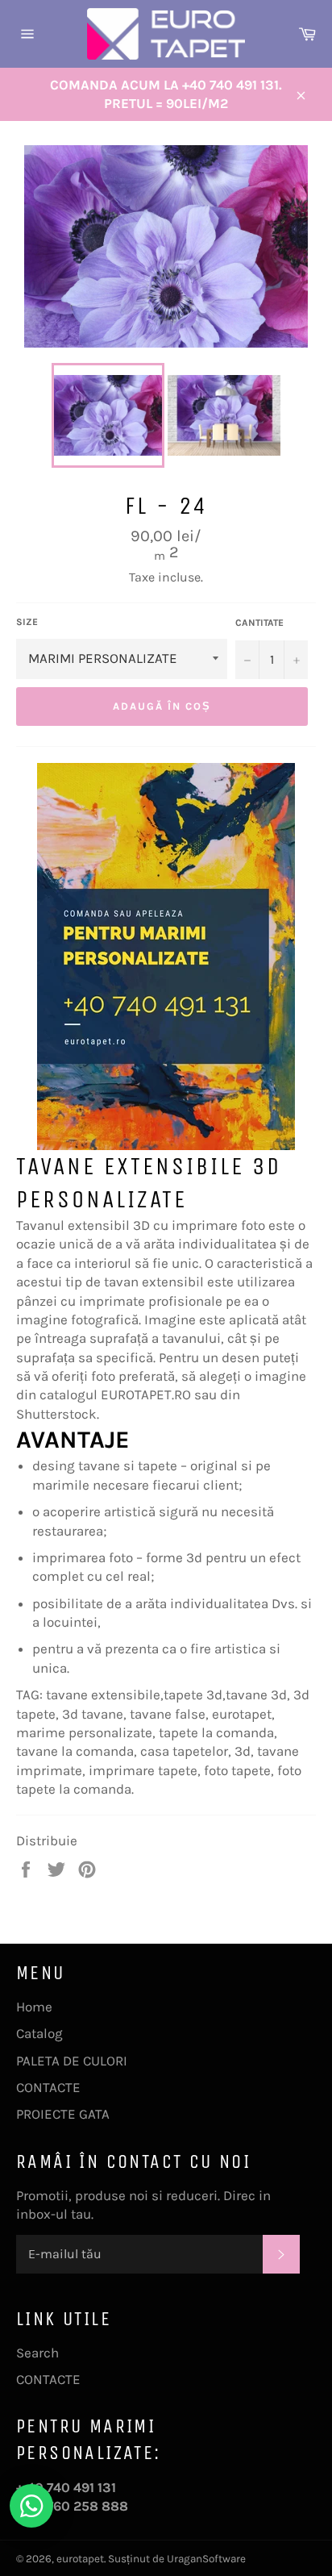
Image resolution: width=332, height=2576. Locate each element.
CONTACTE (48, 2087)
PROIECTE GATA (63, 2114)
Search (37, 2353)
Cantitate (259, 623)
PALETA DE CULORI (72, 2061)
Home (34, 2007)
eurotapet (80, 2559)
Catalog (39, 2033)
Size (27, 622)
